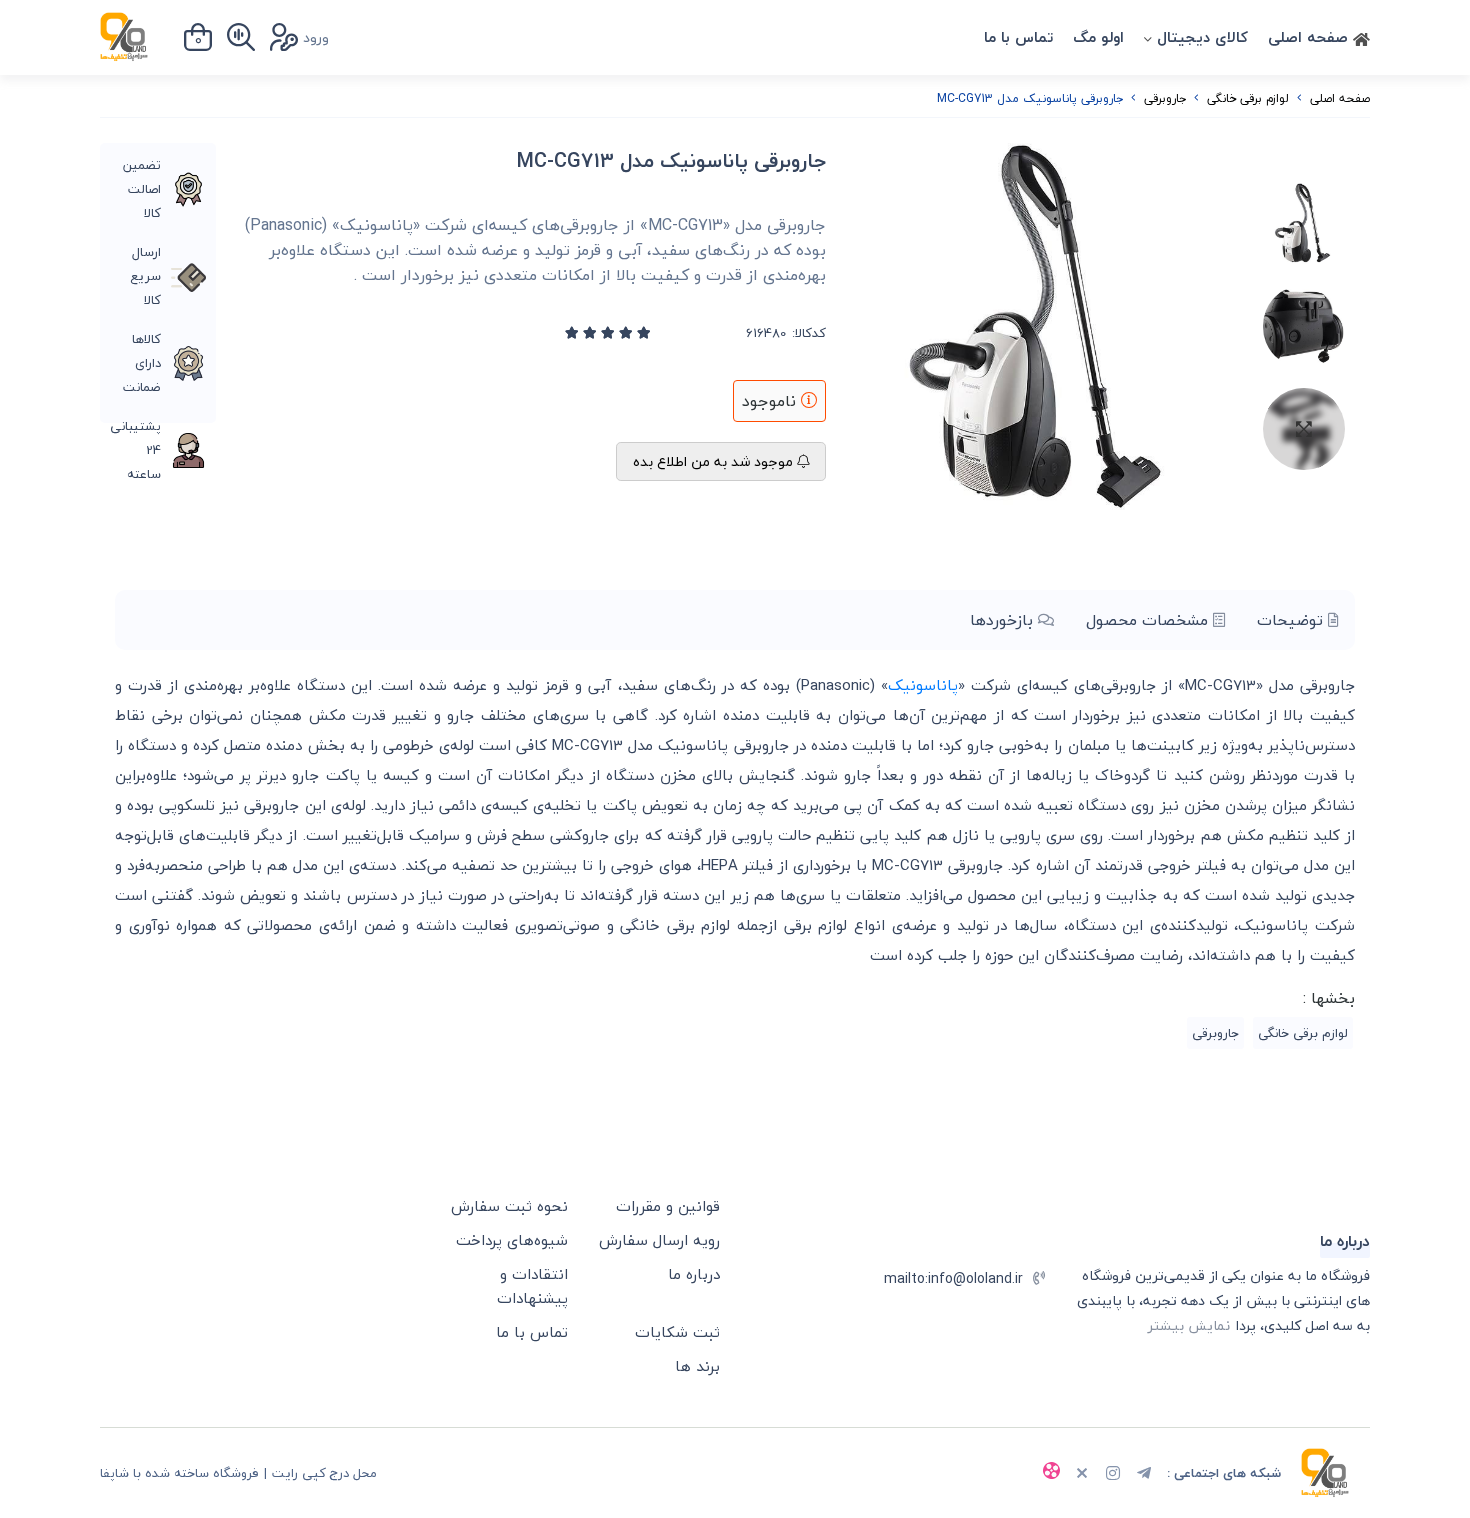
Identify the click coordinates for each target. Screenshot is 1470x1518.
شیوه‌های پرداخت (512, 1240)
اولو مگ (1098, 37)
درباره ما (694, 1274)
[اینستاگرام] (1113, 1475)
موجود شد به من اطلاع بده (715, 461)
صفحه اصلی (1310, 37)
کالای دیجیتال (1202, 37)
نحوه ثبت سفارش (509, 1206)
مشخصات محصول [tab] (1149, 620)
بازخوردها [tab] (1004, 620)
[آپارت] (1051, 1473)
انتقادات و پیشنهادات (532, 1286)
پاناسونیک (923, 685)
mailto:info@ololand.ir (953, 1278)
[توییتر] (1082, 1475)
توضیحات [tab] (1292, 620)
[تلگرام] (1144, 1475)
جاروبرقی (1165, 98)
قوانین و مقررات (668, 1206)
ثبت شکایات (677, 1332)
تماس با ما (1018, 37)
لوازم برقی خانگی (1248, 98)
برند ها (697, 1366)
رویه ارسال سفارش (659, 1240)
